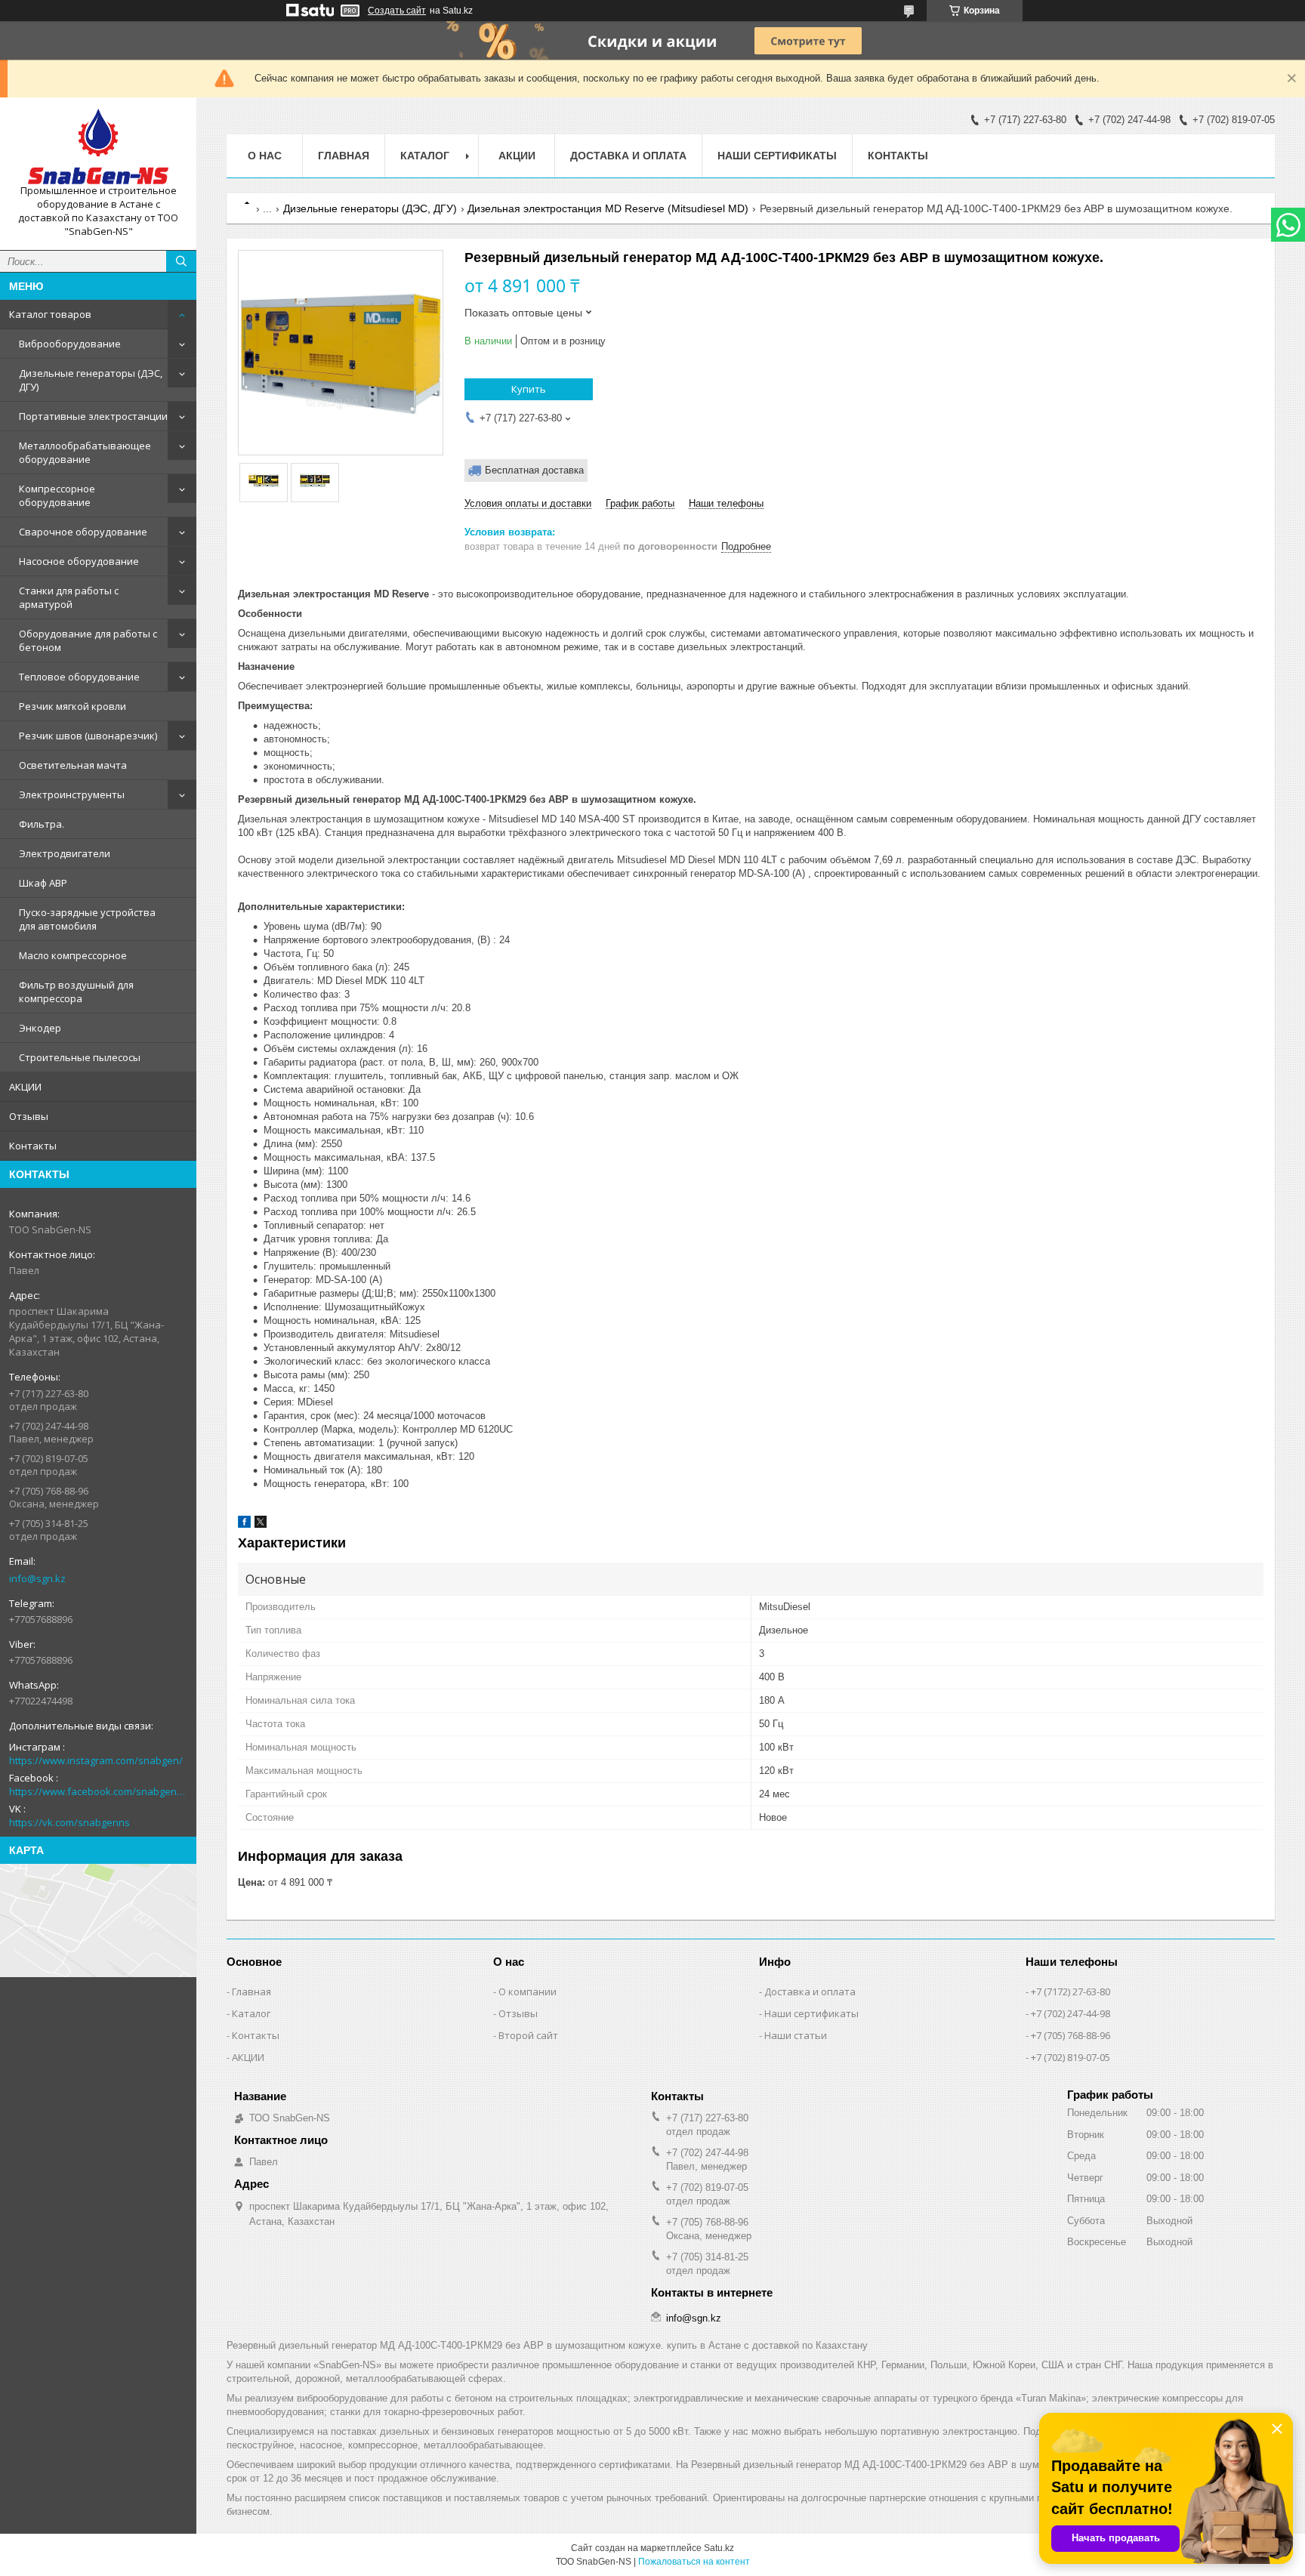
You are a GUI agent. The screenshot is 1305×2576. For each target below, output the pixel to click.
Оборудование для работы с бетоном (88, 640)
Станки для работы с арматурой (69, 597)
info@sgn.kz (37, 1578)
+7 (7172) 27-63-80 (1071, 1991)
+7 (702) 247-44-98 (1071, 2013)
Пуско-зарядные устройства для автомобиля (87, 919)
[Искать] (181, 261)
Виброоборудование (70, 344)
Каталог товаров (50, 314)
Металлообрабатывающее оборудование (85, 452)
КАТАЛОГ (425, 156)
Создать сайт (397, 11)
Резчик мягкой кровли (72, 706)
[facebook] (244, 1524)
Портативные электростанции (93, 416)
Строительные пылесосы (80, 1057)
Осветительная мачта (73, 765)
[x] (261, 1524)
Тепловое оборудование (79, 677)
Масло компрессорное (73, 955)
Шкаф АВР (43, 883)
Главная (344, 156)
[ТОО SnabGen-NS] (98, 147)
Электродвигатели (65, 853)
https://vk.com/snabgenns (69, 1822)
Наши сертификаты (777, 156)
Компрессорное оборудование (57, 495)
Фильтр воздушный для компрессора (76, 992)
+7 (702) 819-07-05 (1071, 2057)
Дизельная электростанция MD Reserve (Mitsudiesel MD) (608, 208)
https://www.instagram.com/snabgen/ (96, 1760)
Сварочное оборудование (83, 532)
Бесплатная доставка (534, 470)
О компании (528, 1991)
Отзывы (29, 1116)
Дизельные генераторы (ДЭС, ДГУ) (91, 380)
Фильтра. (42, 824)
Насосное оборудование (79, 561)
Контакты (33, 1146)
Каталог (251, 2013)
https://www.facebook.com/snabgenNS (98, 1791)
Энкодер (40, 1028)
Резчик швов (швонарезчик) (88, 736)
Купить (529, 389)
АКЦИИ (25, 1087)
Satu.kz (719, 2548)
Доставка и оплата (628, 156)
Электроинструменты (72, 794)
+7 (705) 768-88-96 (1071, 2035)
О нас (265, 156)
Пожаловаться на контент (694, 2562)
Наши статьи (796, 2035)
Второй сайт (528, 2035)
